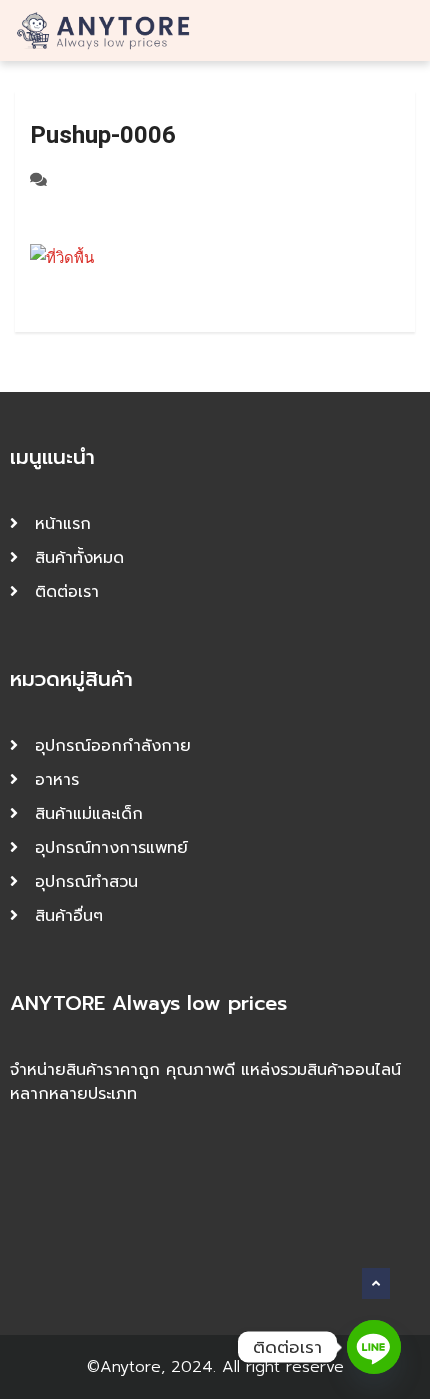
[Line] (374, 1347)
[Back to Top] (376, 1284)
